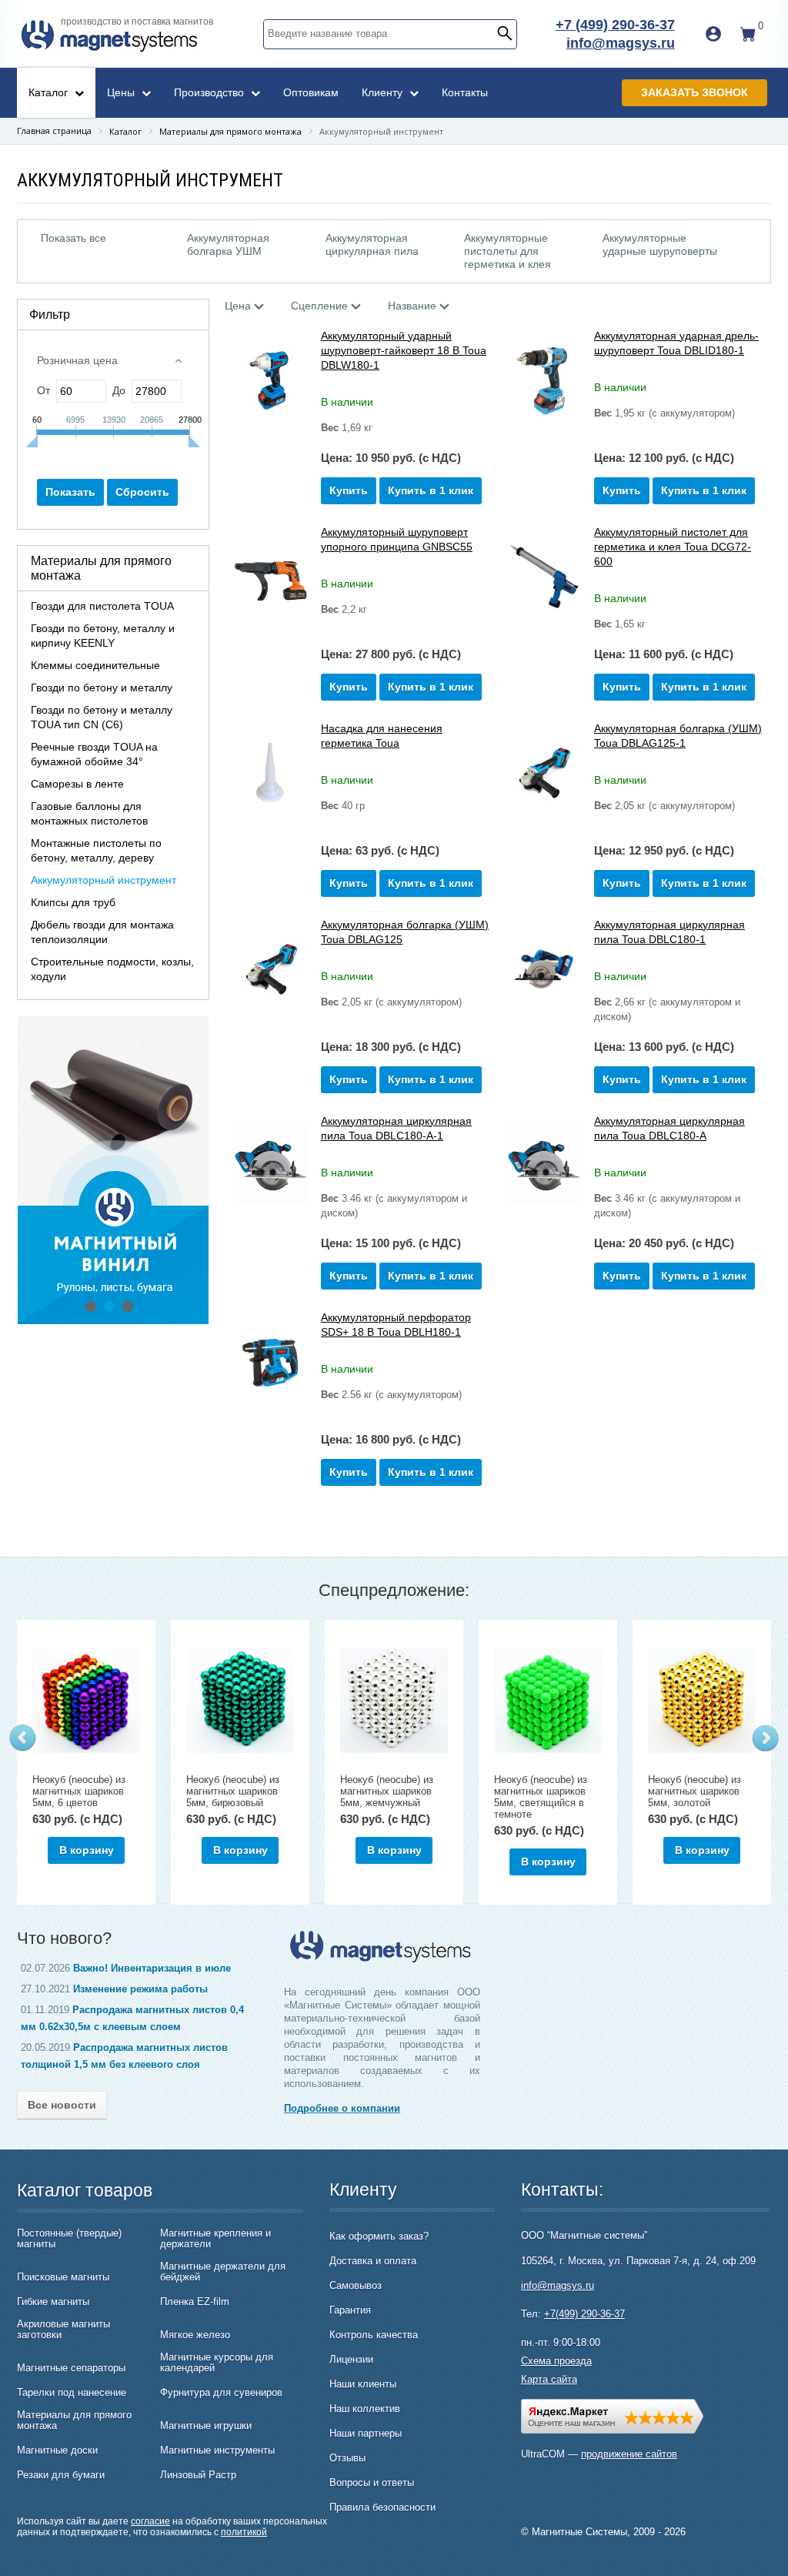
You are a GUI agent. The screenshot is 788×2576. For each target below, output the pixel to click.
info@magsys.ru (621, 43)
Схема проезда (556, 2361)
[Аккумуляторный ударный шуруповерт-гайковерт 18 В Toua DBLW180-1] (271, 381)
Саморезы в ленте (77, 784)
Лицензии (351, 2359)
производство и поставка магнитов (137, 22)
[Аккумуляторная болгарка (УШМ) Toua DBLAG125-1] (544, 773)
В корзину (87, 1850)
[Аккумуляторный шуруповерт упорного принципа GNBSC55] (271, 577)
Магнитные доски (57, 2451)
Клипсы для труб (73, 902)
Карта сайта (549, 2379)
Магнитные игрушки (206, 2426)
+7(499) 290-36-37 (584, 2314)
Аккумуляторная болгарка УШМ (228, 244)
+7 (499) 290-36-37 (615, 25)
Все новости (62, 2105)
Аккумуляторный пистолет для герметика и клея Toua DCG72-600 (673, 547)
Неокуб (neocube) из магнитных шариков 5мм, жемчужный (387, 1791)
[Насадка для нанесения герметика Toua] (271, 773)
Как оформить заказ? (379, 2236)
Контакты (465, 92)
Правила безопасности (382, 2507)
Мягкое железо (195, 2335)
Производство (210, 92)
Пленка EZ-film (195, 2302)
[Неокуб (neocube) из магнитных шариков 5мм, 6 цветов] (86, 1701)
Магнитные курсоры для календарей (217, 2363)
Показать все (73, 238)
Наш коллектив (365, 2409)
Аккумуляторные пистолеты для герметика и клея (508, 251)
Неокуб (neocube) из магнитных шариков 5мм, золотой (695, 1791)
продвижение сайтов (629, 2454)
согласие (150, 2521)
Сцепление (319, 306)
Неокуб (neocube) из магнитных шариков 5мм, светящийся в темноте (541, 1797)
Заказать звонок (695, 92)
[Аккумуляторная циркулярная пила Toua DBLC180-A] (544, 1166)
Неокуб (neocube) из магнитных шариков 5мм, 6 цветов (79, 1791)
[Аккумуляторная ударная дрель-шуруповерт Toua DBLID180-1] (544, 381)
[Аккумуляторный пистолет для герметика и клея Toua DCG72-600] (544, 577)
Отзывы (347, 2458)
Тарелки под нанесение (72, 2393)
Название (412, 306)
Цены (122, 92)
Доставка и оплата (373, 2261)
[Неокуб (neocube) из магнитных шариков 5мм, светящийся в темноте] (548, 1701)
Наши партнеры (366, 2433)
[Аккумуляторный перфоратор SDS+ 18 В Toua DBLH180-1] (271, 1362)
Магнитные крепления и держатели (215, 2239)
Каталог (50, 92)
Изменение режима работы (140, 1989)
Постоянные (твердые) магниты (69, 2239)
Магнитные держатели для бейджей (223, 2272)
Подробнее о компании (342, 2108)
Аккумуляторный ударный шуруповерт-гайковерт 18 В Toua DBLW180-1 (404, 350)
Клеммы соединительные (95, 665)
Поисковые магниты (63, 2277)
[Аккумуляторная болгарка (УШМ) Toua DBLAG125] (271, 970)
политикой (244, 2532)
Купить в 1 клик (431, 490)
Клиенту (384, 92)
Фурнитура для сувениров (221, 2393)
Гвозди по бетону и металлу (102, 687)
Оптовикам (311, 92)
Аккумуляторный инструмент (104, 880)
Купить (349, 490)
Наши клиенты (363, 2384)
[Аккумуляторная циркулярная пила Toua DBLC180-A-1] (271, 1166)
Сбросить (142, 492)
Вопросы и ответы (372, 2482)
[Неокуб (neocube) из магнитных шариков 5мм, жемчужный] (394, 1701)
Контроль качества (374, 2335)
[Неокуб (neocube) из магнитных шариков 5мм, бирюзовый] (240, 1701)
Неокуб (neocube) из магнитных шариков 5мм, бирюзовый (233, 1791)
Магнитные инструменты (217, 2451)
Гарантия (350, 2310)
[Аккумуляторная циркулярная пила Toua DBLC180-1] (544, 970)
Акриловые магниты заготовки (63, 2330)
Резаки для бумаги (61, 2475)
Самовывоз (356, 2285)
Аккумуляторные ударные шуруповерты (660, 244)
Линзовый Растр (198, 2475)
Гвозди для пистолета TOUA (102, 606)
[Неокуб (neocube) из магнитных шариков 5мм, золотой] (702, 1701)
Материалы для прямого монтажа (74, 2420)
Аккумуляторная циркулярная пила (372, 244)
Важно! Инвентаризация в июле (152, 1968)
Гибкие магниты (53, 2302)
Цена (238, 306)
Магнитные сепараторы (71, 2368)
